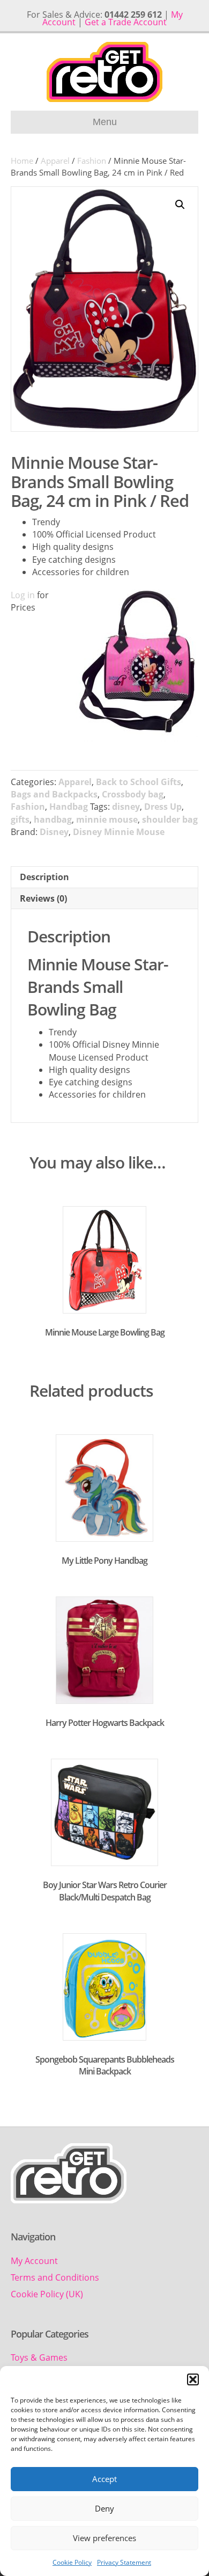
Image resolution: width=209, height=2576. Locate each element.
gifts (20, 819)
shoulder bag (170, 819)
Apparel (55, 161)
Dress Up (163, 807)
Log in (23, 595)
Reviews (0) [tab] (43, 898)
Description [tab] (44, 877)
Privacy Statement (124, 2562)
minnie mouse (107, 819)
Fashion (92, 161)
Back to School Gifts (139, 782)
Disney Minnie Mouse (119, 832)
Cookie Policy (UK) (47, 2294)
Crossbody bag (133, 794)
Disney (54, 832)
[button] (193, 2379)
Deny (104, 2508)
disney (126, 807)
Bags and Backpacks (54, 794)
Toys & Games (39, 2357)
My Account (34, 2261)
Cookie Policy (72, 2562)
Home (22, 161)
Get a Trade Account (126, 22)
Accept (104, 2479)
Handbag (69, 807)
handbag (53, 819)
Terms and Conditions (55, 2277)
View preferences (104, 2538)
